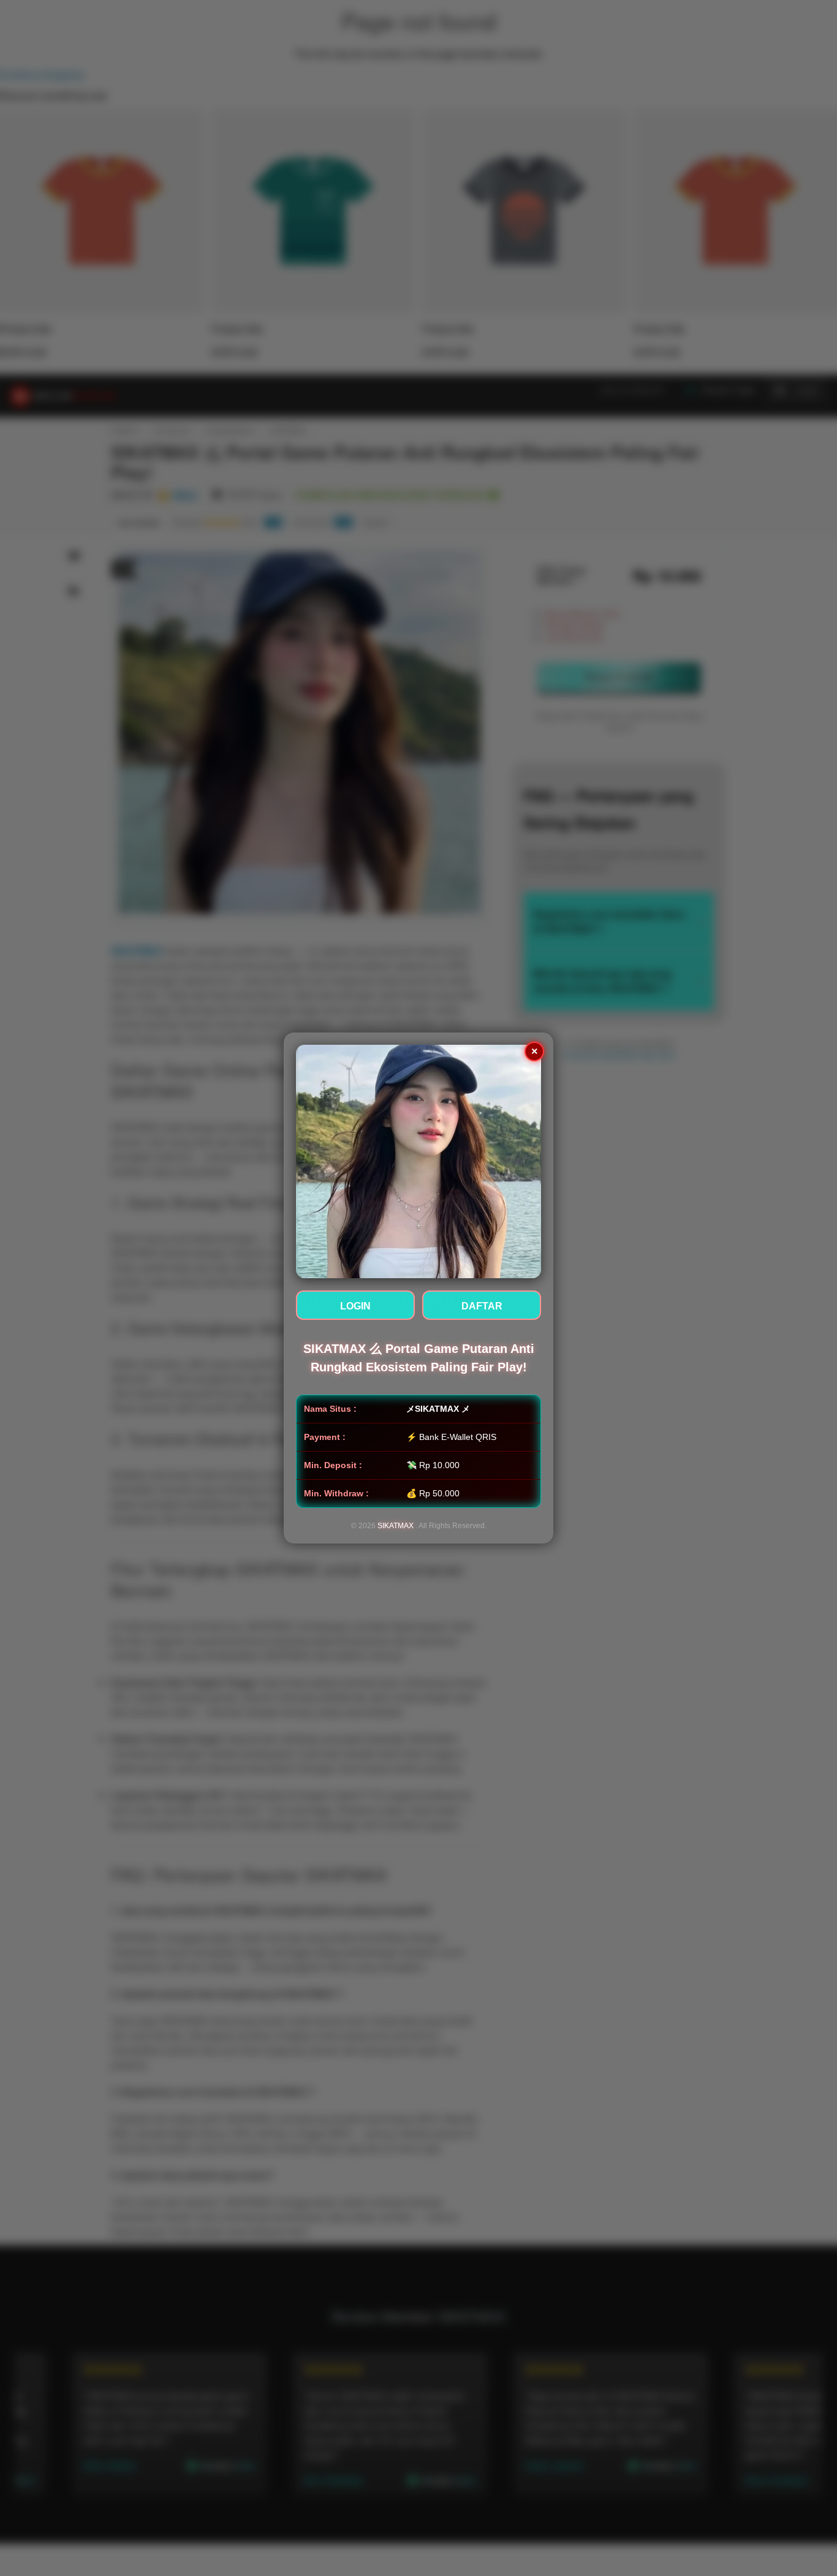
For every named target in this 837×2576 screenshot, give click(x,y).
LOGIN (355, 1306)
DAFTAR (482, 1306)
